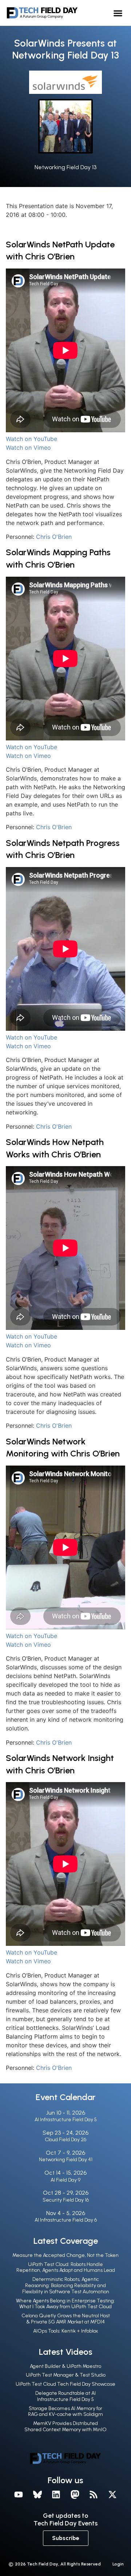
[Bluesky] (37, 2494)
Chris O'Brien (54, 537)
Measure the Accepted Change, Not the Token (65, 2255)
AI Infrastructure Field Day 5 (66, 2120)
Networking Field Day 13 (65, 167)
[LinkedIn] (56, 2494)
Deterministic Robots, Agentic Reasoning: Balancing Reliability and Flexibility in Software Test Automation (66, 2285)
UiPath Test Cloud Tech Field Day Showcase (65, 2384)
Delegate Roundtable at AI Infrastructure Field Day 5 (65, 2396)
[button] (118, 13)
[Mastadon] (75, 2494)
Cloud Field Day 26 (65, 2140)
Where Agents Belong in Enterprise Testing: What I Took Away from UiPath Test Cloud (65, 2304)
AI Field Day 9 (65, 2180)
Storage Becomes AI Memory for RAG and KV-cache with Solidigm (65, 2412)
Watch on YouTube (31, 439)
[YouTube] (19, 2494)
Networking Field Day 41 (66, 2160)
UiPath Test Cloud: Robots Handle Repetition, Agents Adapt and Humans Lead (66, 2267)
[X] (112, 2494)
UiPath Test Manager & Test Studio (66, 2375)
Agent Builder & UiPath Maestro (65, 2366)
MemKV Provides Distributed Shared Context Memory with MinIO (65, 2426)
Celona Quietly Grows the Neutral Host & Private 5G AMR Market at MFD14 (66, 2319)
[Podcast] (94, 2494)
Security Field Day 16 (66, 2200)
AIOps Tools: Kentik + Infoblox (65, 2331)
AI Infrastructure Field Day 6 (66, 2220)
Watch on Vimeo (28, 448)
